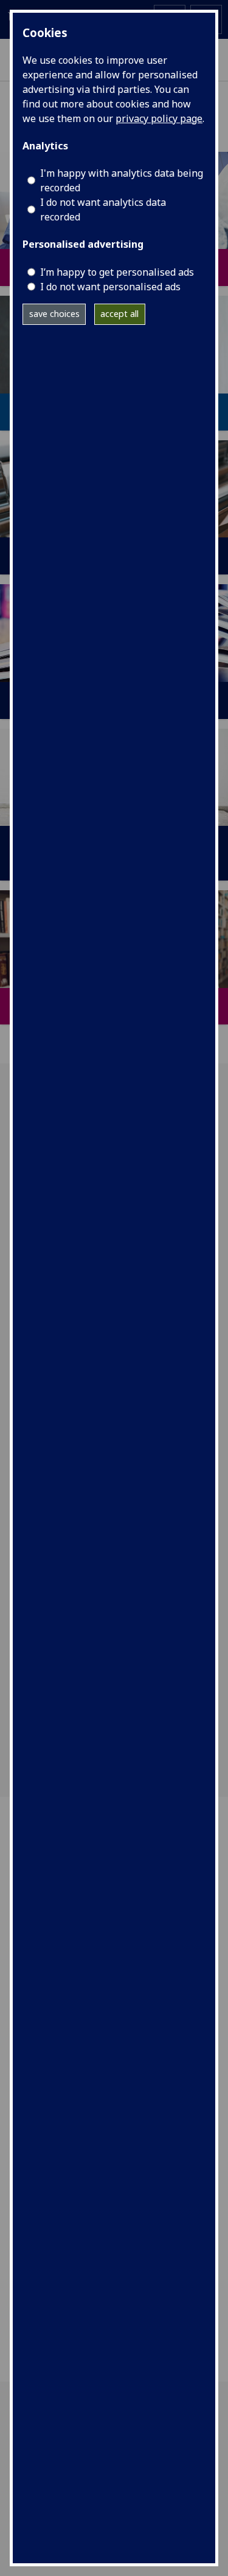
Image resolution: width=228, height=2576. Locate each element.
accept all (119, 314)
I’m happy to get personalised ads (117, 272)
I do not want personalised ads (110, 287)
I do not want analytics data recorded (103, 210)
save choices (54, 314)
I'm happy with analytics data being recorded (122, 180)
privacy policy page (159, 118)
